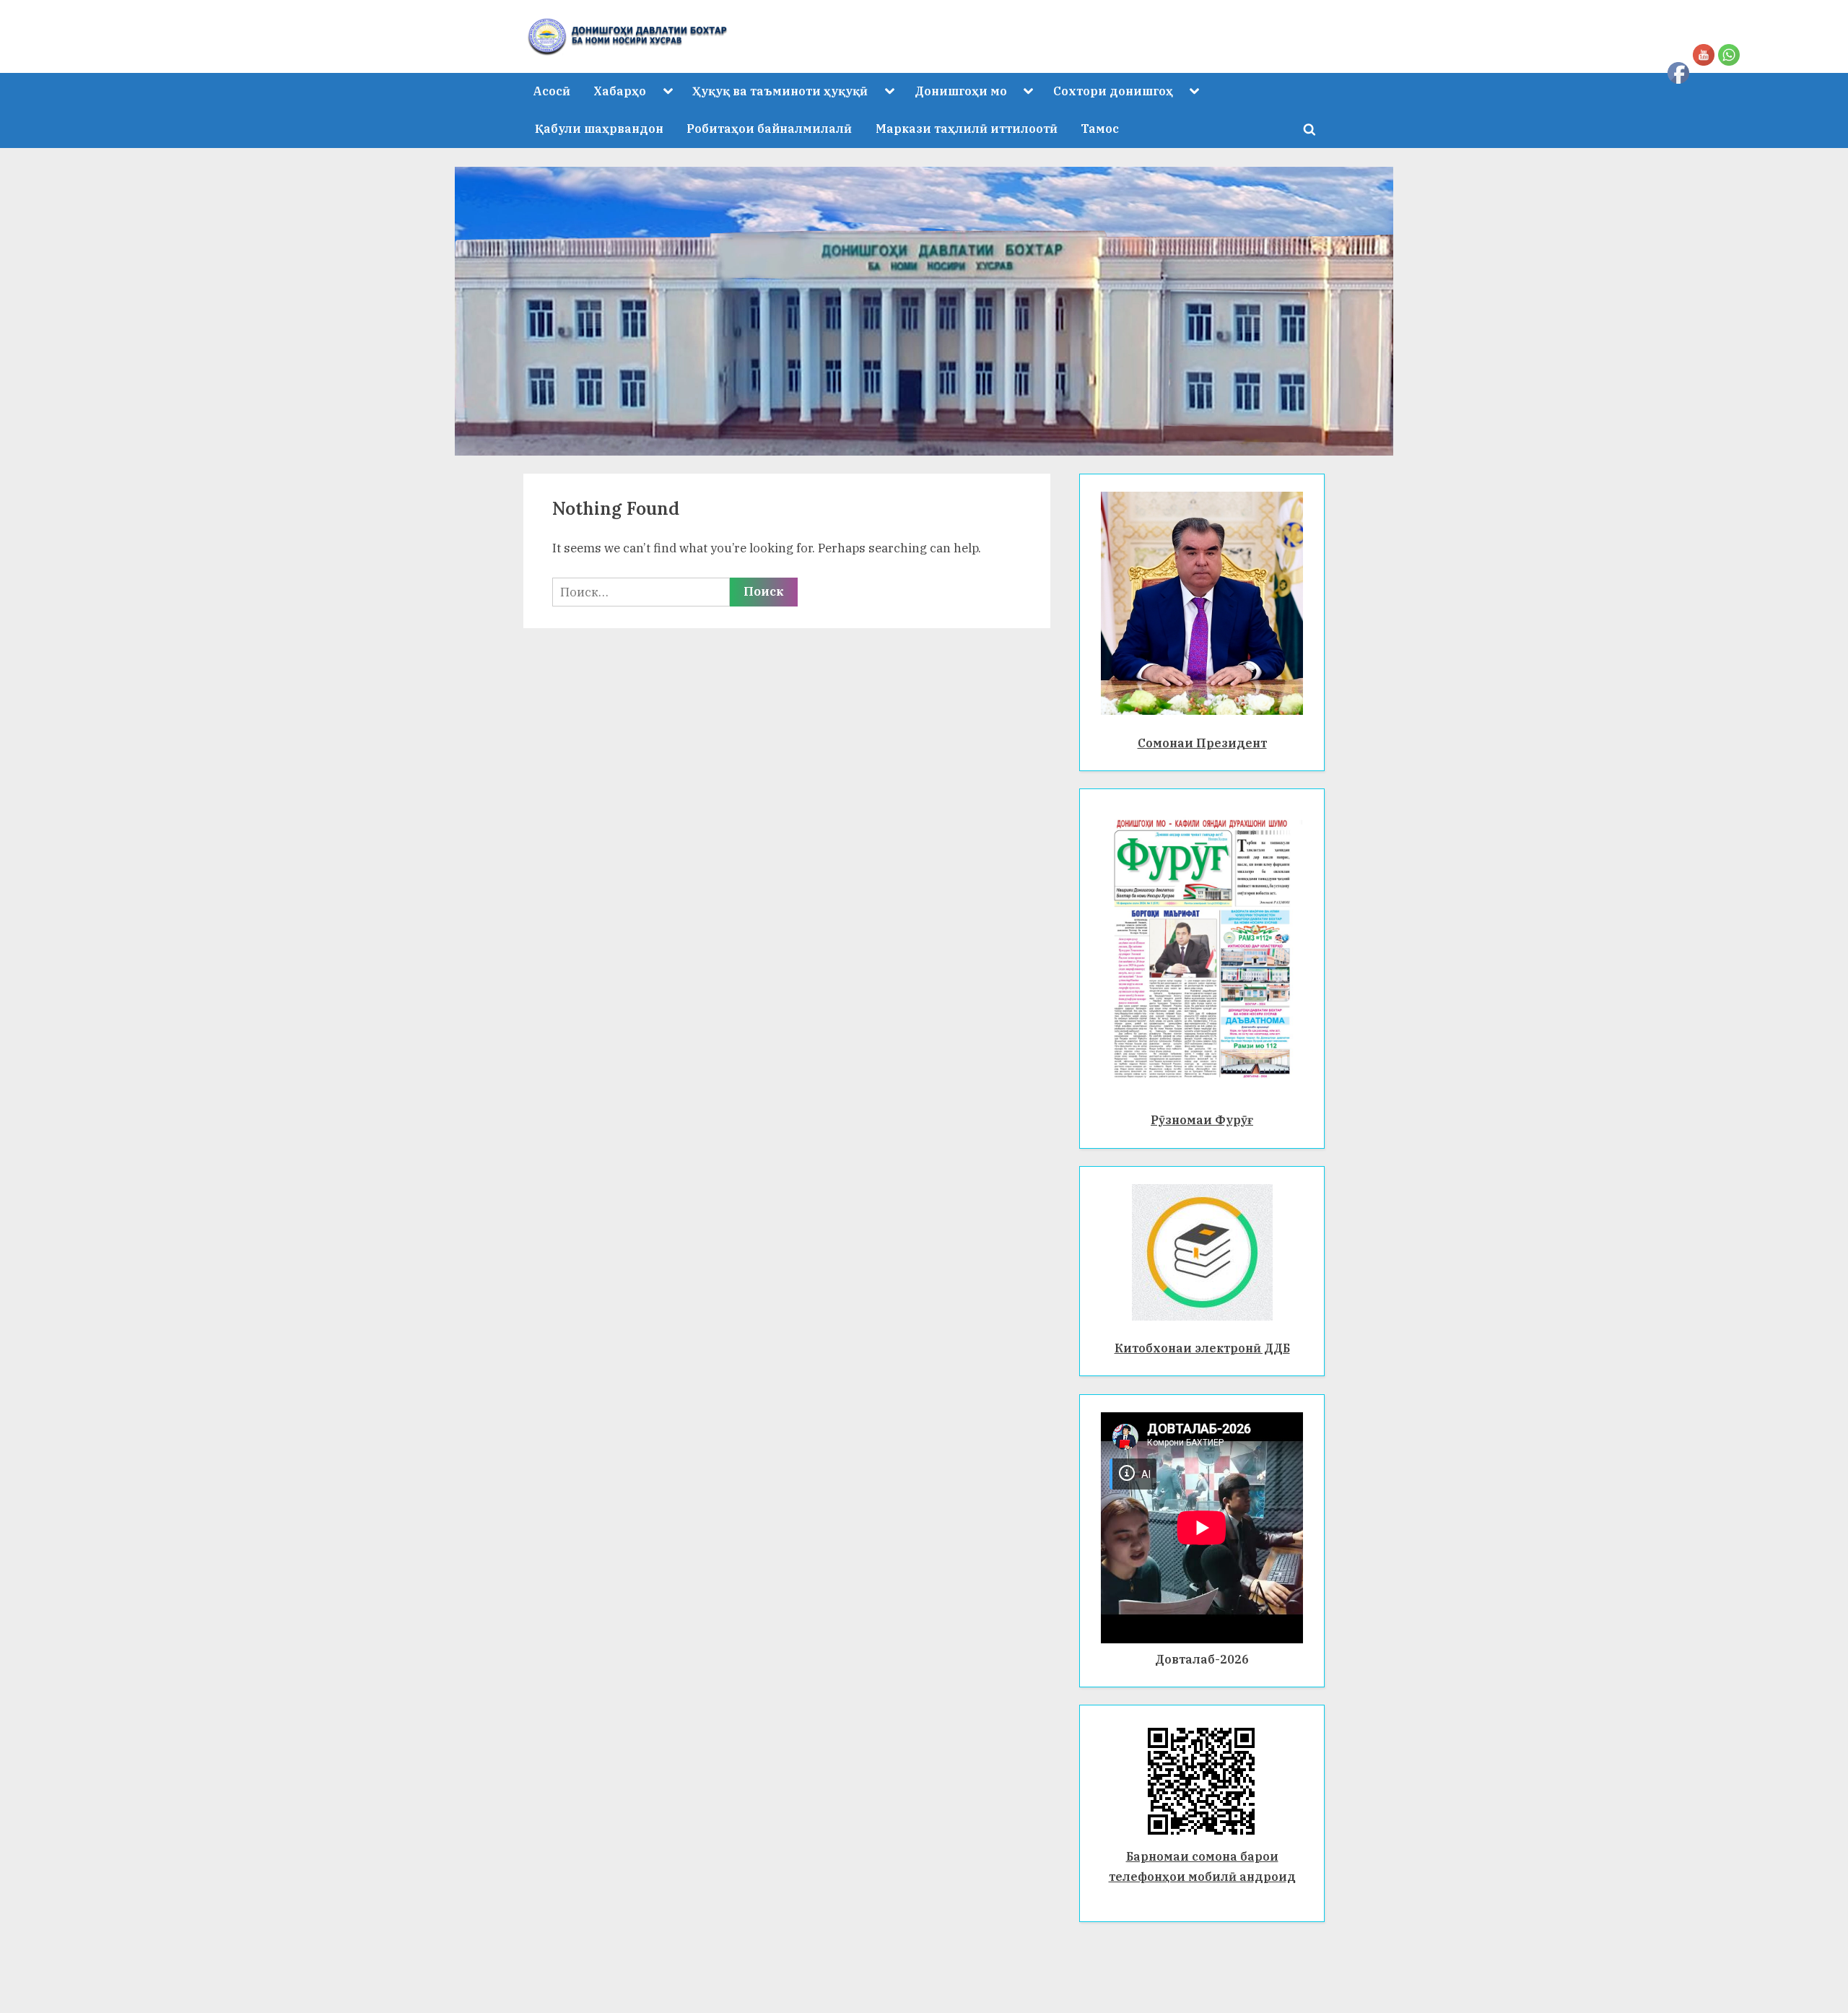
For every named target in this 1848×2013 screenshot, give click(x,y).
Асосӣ (552, 91)
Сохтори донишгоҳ (1113, 91)
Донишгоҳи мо (961, 91)
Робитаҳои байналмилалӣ (769, 128)
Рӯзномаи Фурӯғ (1202, 1119)
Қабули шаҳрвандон (599, 128)
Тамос (1100, 128)
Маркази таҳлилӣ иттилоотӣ (967, 128)
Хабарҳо (620, 91)
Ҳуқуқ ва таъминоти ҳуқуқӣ (780, 91)
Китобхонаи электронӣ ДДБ (1202, 1348)
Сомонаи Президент (1202, 743)
